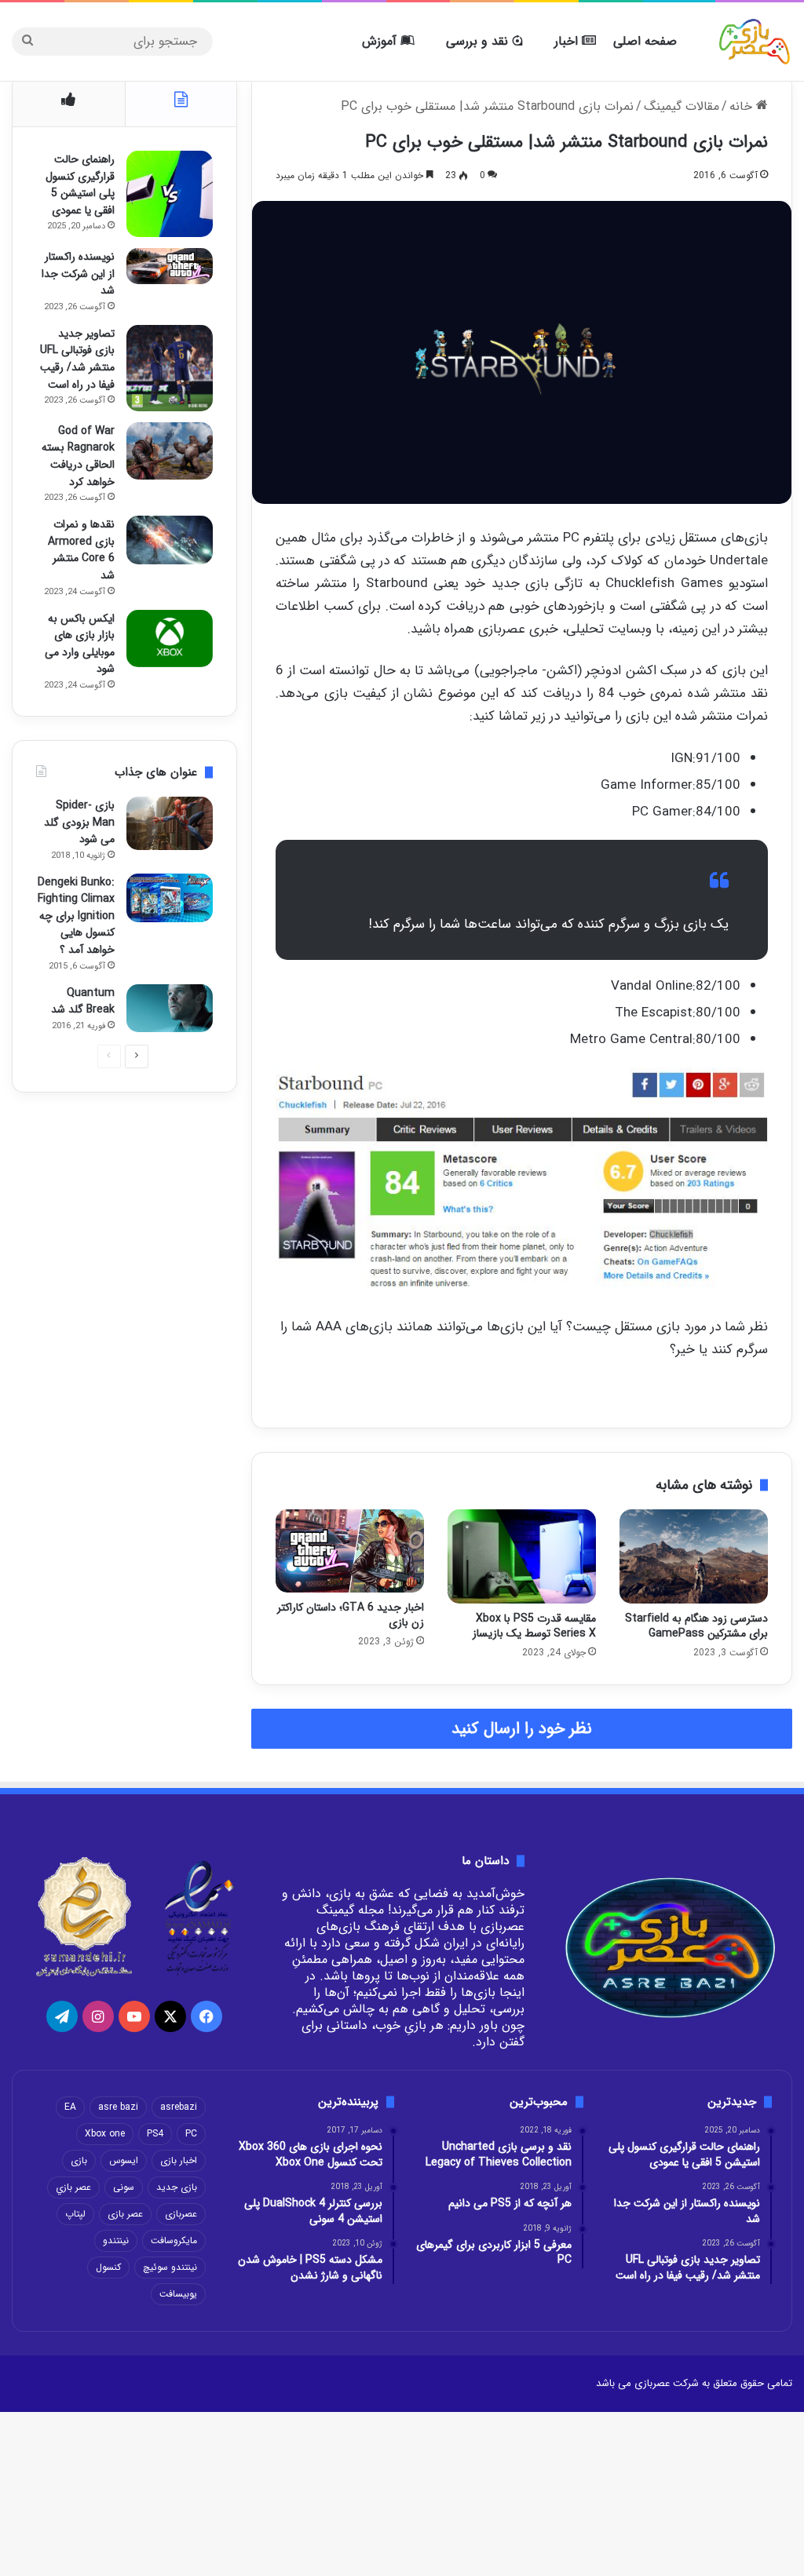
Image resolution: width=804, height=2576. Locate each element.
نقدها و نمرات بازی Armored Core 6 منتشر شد (81, 550)
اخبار (568, 41)
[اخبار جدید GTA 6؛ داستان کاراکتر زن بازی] (350, 1551)
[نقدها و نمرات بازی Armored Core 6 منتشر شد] (170, 540)
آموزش (381, 41)
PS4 (155, 2134)
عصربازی (181, 2214)
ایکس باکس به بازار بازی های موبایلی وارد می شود (80, 644)
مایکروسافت (174, 2240)
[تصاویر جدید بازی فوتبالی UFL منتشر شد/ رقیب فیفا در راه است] (170, 368)
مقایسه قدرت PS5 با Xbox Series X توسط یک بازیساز (534, 1626)
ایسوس (124, 2160)
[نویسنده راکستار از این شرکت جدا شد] (170, 266)
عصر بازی (125, 2214)
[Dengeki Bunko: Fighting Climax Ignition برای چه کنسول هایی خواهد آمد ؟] (170, 898)
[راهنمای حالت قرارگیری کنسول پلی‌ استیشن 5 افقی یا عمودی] (170, 194)
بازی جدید (177, 2187)
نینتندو (116, 2240)
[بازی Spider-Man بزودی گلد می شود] (170, 823)
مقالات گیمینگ (682, 106)
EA (70, 2107)
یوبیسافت (178, 2294)
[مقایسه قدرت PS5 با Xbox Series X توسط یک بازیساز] (522, 1556)
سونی (124, 2187)
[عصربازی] (755, 42)
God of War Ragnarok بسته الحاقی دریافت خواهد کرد (78, 456)
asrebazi (179, 2107)
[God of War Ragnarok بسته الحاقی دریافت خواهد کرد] (170, 451)
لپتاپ (75, 2214)
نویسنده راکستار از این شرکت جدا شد (78, 274)
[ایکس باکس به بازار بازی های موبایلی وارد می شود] (170, 639)
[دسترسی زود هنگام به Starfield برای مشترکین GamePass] (694, 1556)
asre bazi (118, 2107)
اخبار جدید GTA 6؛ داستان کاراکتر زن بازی (351, 1615)
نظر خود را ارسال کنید (522, 1729)
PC (191, 2134)
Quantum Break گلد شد (83, 1002)
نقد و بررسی (479, 41)
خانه (743, 106)
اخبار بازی (179, 2160)
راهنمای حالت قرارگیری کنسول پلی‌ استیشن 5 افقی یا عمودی (80, 185)
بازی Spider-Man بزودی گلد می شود (79, 822)
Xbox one (105, 2134)
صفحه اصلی (645, 41)
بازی (79, 2160)
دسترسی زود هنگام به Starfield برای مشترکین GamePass (696, 1626)
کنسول (108, 2267)
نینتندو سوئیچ (170, 2267)
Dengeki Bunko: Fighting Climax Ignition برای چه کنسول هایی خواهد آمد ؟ (76, 916)
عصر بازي (73, 2187)
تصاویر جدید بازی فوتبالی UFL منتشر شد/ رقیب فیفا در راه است (77, 359)
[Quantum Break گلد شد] (170, 1009)
